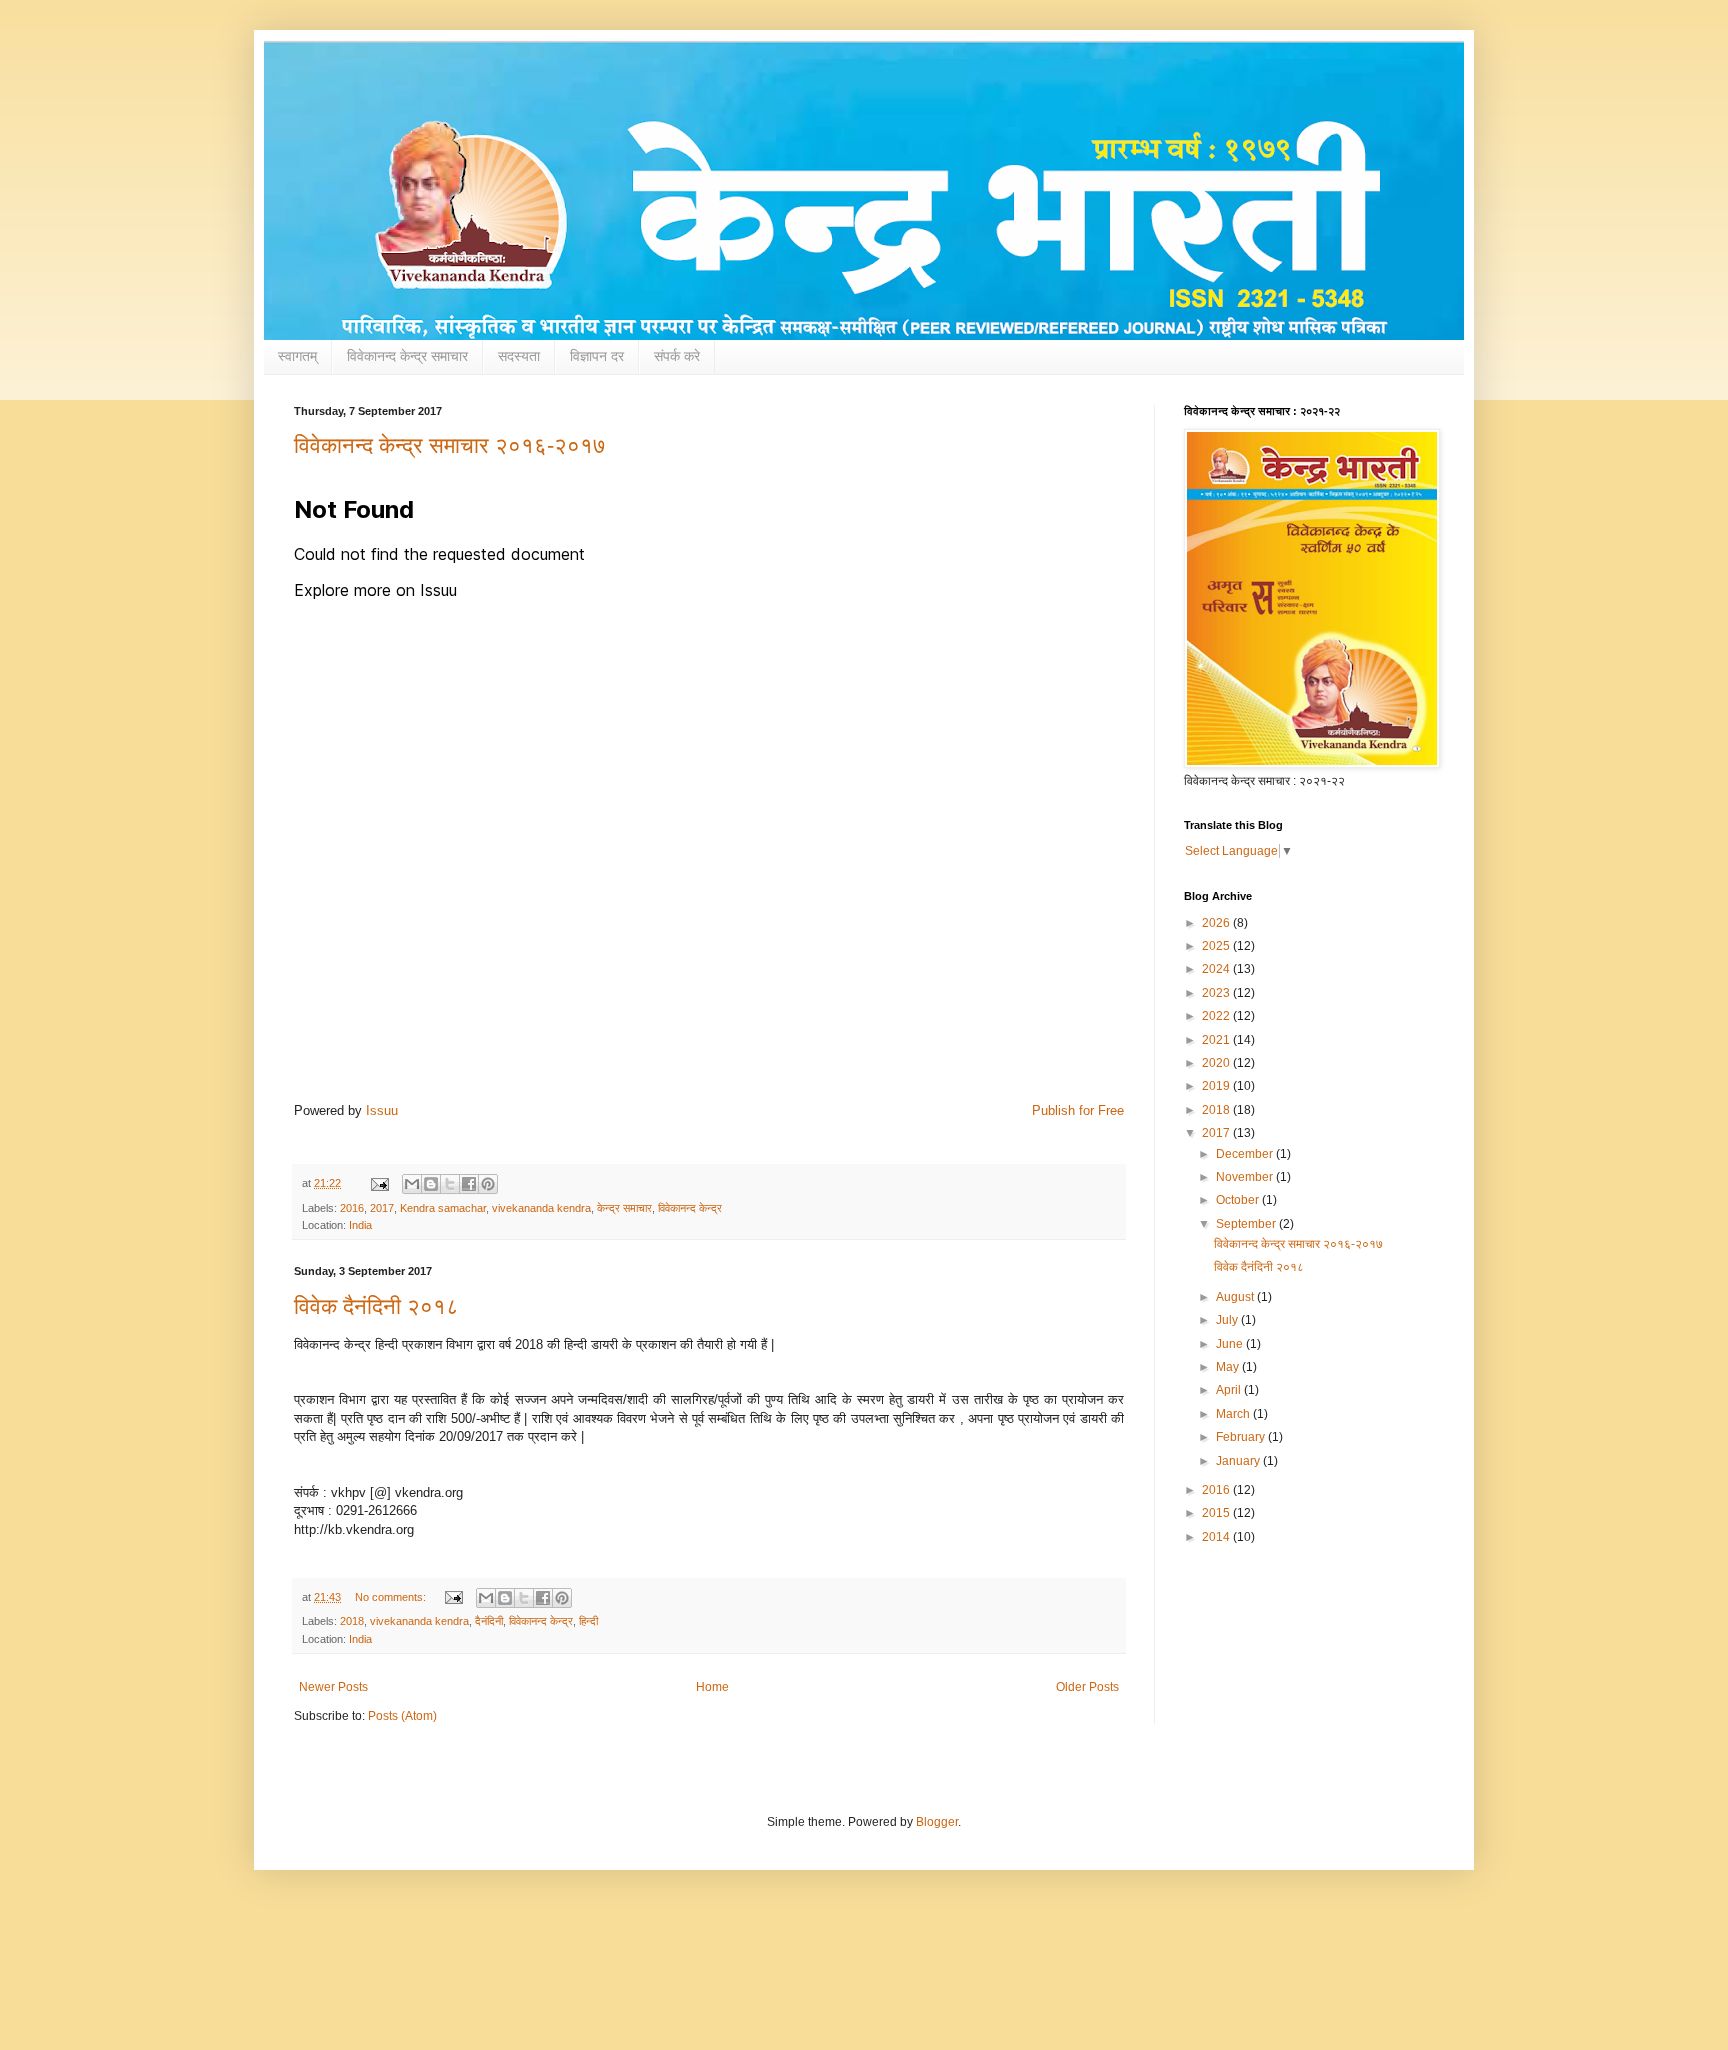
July (1228, 1320)
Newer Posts (333, 1687)
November (1246, 1177)
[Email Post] (379, 1183)
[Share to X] (450, 1184)
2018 (352, 1621)
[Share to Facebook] (469, 1184)
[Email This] (412, 1184)
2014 (1217, 1537)
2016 (352, 1208)
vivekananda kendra (541, 1208)
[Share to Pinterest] (488, 1184)
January (1239, 1461)
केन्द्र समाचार (624, 1208)
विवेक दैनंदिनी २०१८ (376, 1306)
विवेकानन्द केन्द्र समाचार (407, 356)
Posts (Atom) (402, 1716)
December (1246, 1154)
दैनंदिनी (489, 1621)
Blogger (937, 1822)
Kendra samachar (443, 1208)
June (1231, 1344)
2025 (1217, 946)
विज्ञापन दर (597, 356)
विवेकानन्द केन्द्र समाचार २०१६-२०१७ (450, 445)
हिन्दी (588, 1621)
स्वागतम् (297, 356)
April (1230, 1390)
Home (712, 1687)
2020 (1217, 1063)
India (360, 1225)
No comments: (392, 1597)
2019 (1217, 1086)
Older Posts (1087, 1687)
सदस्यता (519, 356)
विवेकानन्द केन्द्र (690, 1208)
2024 (1217, 969)
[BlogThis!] (431, 1184)
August (1236, 1297)
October (1239, 1200)
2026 (1217, 923)
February (1242, 1437)
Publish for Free (1078, 1110)
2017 (382, 1208)
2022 (1217, 1016)
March (1234, 1414)
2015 (1217, 1513)
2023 (1217, 993)
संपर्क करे (677, 356)
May (1229, 1367)
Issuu (382, 1110)
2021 (1217, 1040)
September (1247, 1224)
